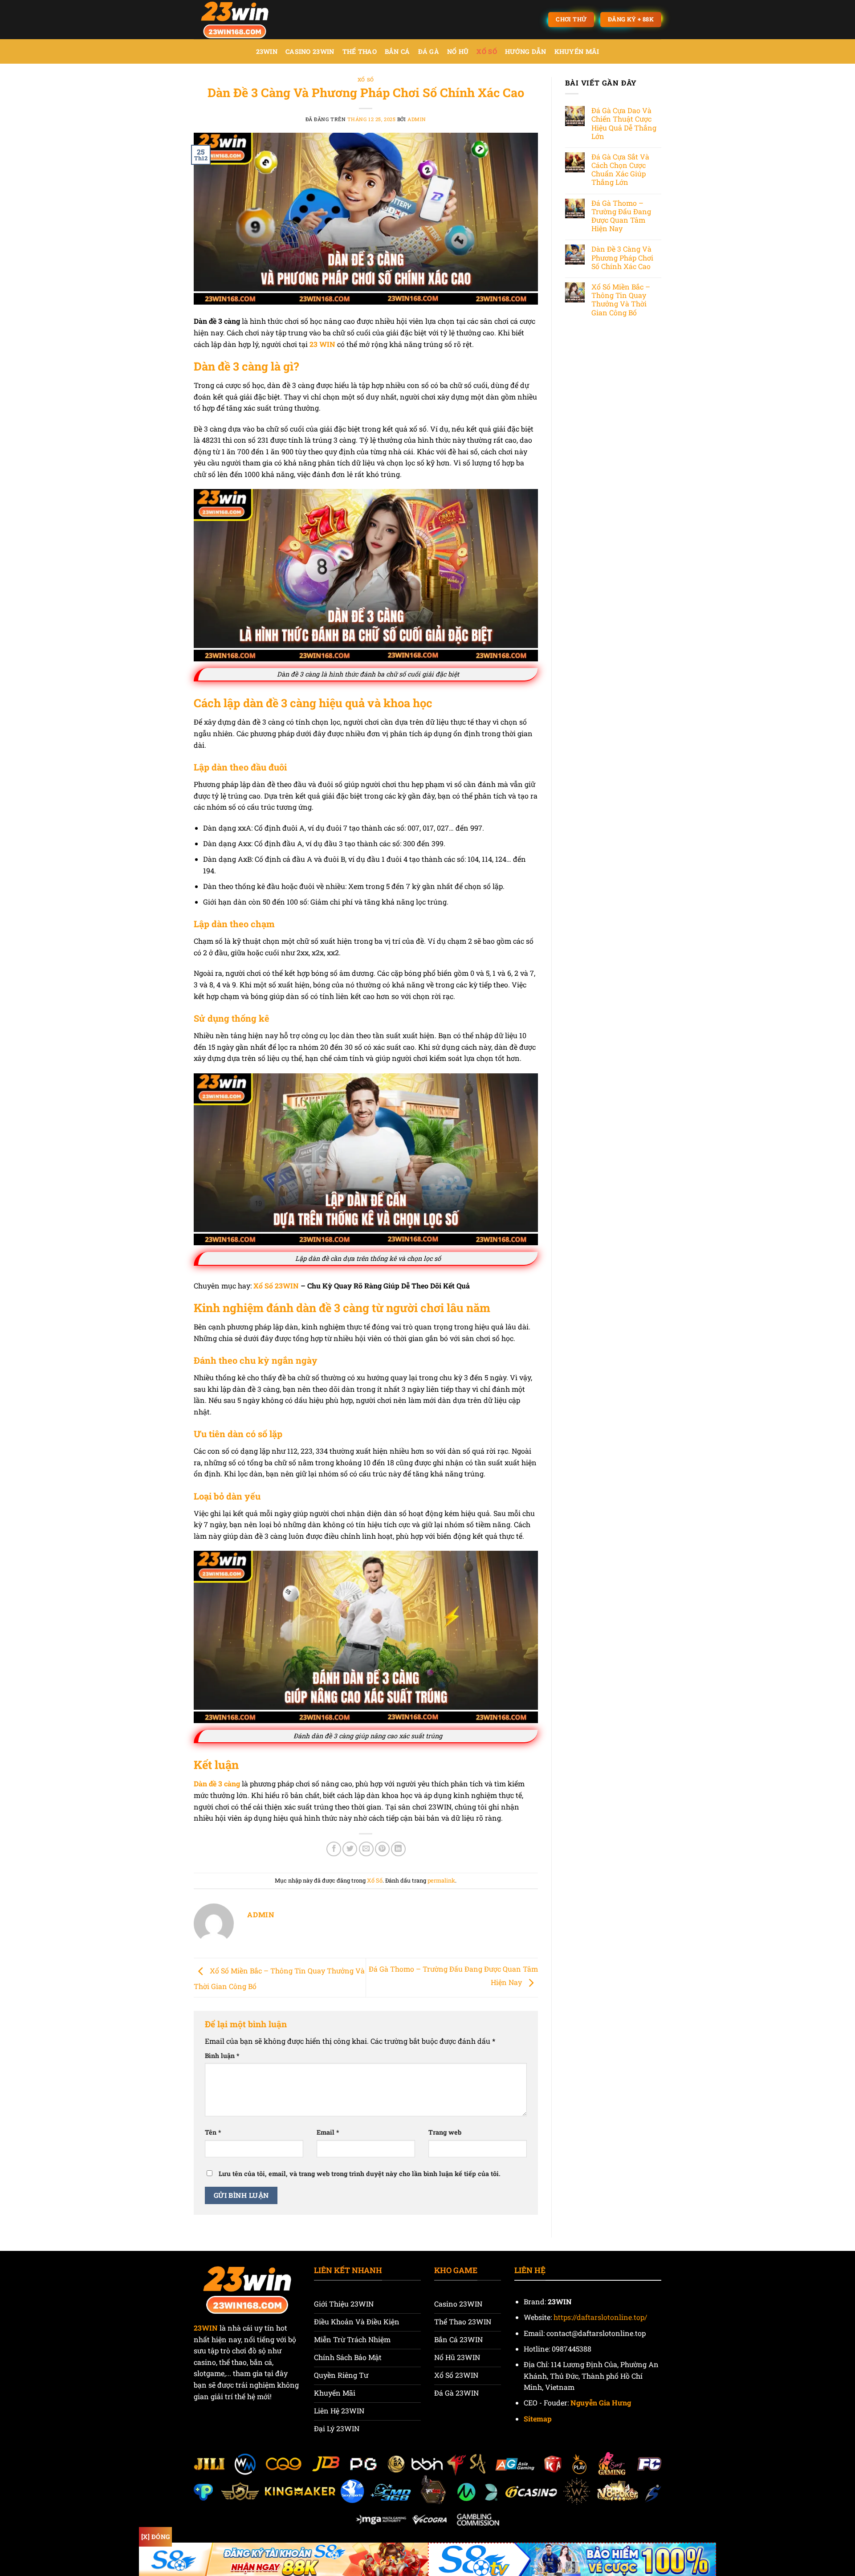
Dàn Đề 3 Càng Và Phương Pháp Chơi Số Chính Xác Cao (622, 257)
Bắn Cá (397, 51)
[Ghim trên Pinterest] (382, 1849)
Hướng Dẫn (526, 51)
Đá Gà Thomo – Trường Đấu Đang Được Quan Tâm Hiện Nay (621, 216)
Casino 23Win (310, 51)
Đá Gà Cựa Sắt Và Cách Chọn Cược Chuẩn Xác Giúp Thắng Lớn (620, 169)
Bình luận (222, 2056)
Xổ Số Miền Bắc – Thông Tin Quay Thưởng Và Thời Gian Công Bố (621, 300)
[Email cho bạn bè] (366, 1849)
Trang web (445, 2132)
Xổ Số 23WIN (276, 1286)
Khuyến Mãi (577, 51)
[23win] (238, 20)
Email (328, 2132)
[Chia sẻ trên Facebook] (334, 1849)
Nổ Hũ (458, 51)
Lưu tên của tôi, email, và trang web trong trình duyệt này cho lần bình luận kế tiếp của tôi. (360, 2174)
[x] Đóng (155, 2537)
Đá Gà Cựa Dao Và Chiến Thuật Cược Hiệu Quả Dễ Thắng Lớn (624, 123)
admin (417, 119)
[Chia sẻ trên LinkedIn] (398, 1849)
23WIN (267, 51)
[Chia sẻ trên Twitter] (350, 1849)
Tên (213, 2132)
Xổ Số (487, 51)
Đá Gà (429, 51)
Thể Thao (360, 51)
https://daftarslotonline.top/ (600, 2317)
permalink (441, 1880)
